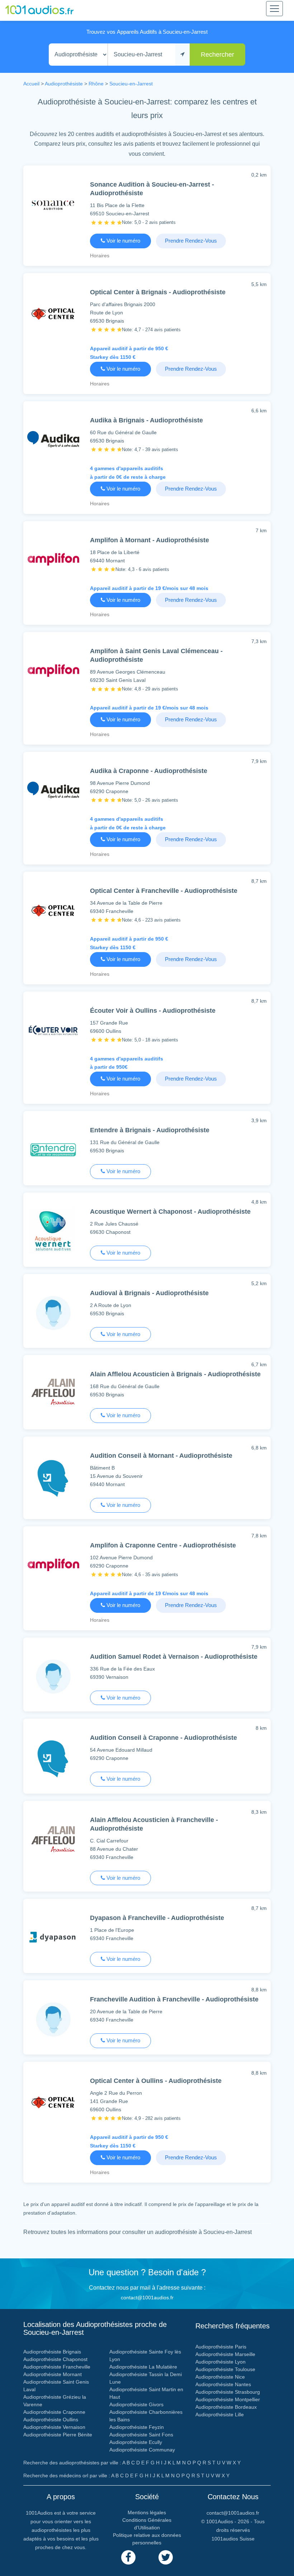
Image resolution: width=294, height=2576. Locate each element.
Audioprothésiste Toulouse (225, 2369)
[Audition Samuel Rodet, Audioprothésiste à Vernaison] (53, 1678)
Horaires (100, 256)
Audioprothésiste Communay (142, 2450)
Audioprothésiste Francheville (57, 2367)
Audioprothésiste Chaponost (55, 2359)
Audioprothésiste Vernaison (54, 2427)
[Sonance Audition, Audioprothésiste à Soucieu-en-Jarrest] (53, 205)
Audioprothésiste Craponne (54, 2412)
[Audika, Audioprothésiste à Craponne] (53, 792)
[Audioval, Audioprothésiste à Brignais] (53, 1314)
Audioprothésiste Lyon (220, 2362)
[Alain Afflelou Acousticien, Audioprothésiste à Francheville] (53, 1843)
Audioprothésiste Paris (221, 2347)
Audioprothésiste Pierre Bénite (58, 2435)
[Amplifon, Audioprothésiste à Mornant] (53, 561)
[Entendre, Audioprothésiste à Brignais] (53, 1151)
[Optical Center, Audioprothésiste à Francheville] (53, 912)
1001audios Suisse (233, 2539)
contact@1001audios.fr (147, 2298)
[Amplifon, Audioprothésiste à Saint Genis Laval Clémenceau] (53, 672)
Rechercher (217, 55)
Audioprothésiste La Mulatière (143, 2367)
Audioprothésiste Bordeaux (226, 2407)
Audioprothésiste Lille (220, 2415)
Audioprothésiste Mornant (53, 2374)
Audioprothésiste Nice (220, 2377)
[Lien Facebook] (128, 2557)
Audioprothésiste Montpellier (228, 2399)
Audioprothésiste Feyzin (137, 2427)
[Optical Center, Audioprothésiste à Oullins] (53, 2104)
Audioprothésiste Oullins (51, 2420)
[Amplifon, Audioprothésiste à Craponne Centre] (53, 1566)
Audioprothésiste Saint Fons (141, 2435)
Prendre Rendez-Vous (191, 241)
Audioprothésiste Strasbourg (228, 2392)
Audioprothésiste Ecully (136, 2442)
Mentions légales (147, 2512)
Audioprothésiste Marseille (225, 2354)
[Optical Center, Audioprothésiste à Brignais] (53, 315)
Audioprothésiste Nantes (223, 2384)
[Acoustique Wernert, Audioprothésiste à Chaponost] (53, 1233)
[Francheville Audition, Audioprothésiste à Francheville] (53, 2021)
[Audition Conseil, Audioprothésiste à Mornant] (53, 1480)
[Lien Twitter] (166, 2557)
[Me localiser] (182, 55)
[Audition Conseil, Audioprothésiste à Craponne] (53, 1760)
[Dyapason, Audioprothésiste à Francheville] (53, 1939)
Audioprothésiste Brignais (52, 2352)
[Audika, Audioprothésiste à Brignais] (53, 441)
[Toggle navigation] (274, 9)
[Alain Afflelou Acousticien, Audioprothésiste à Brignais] (53, 1396)
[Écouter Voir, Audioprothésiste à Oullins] (53, 1032)
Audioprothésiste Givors (136, 2404)
